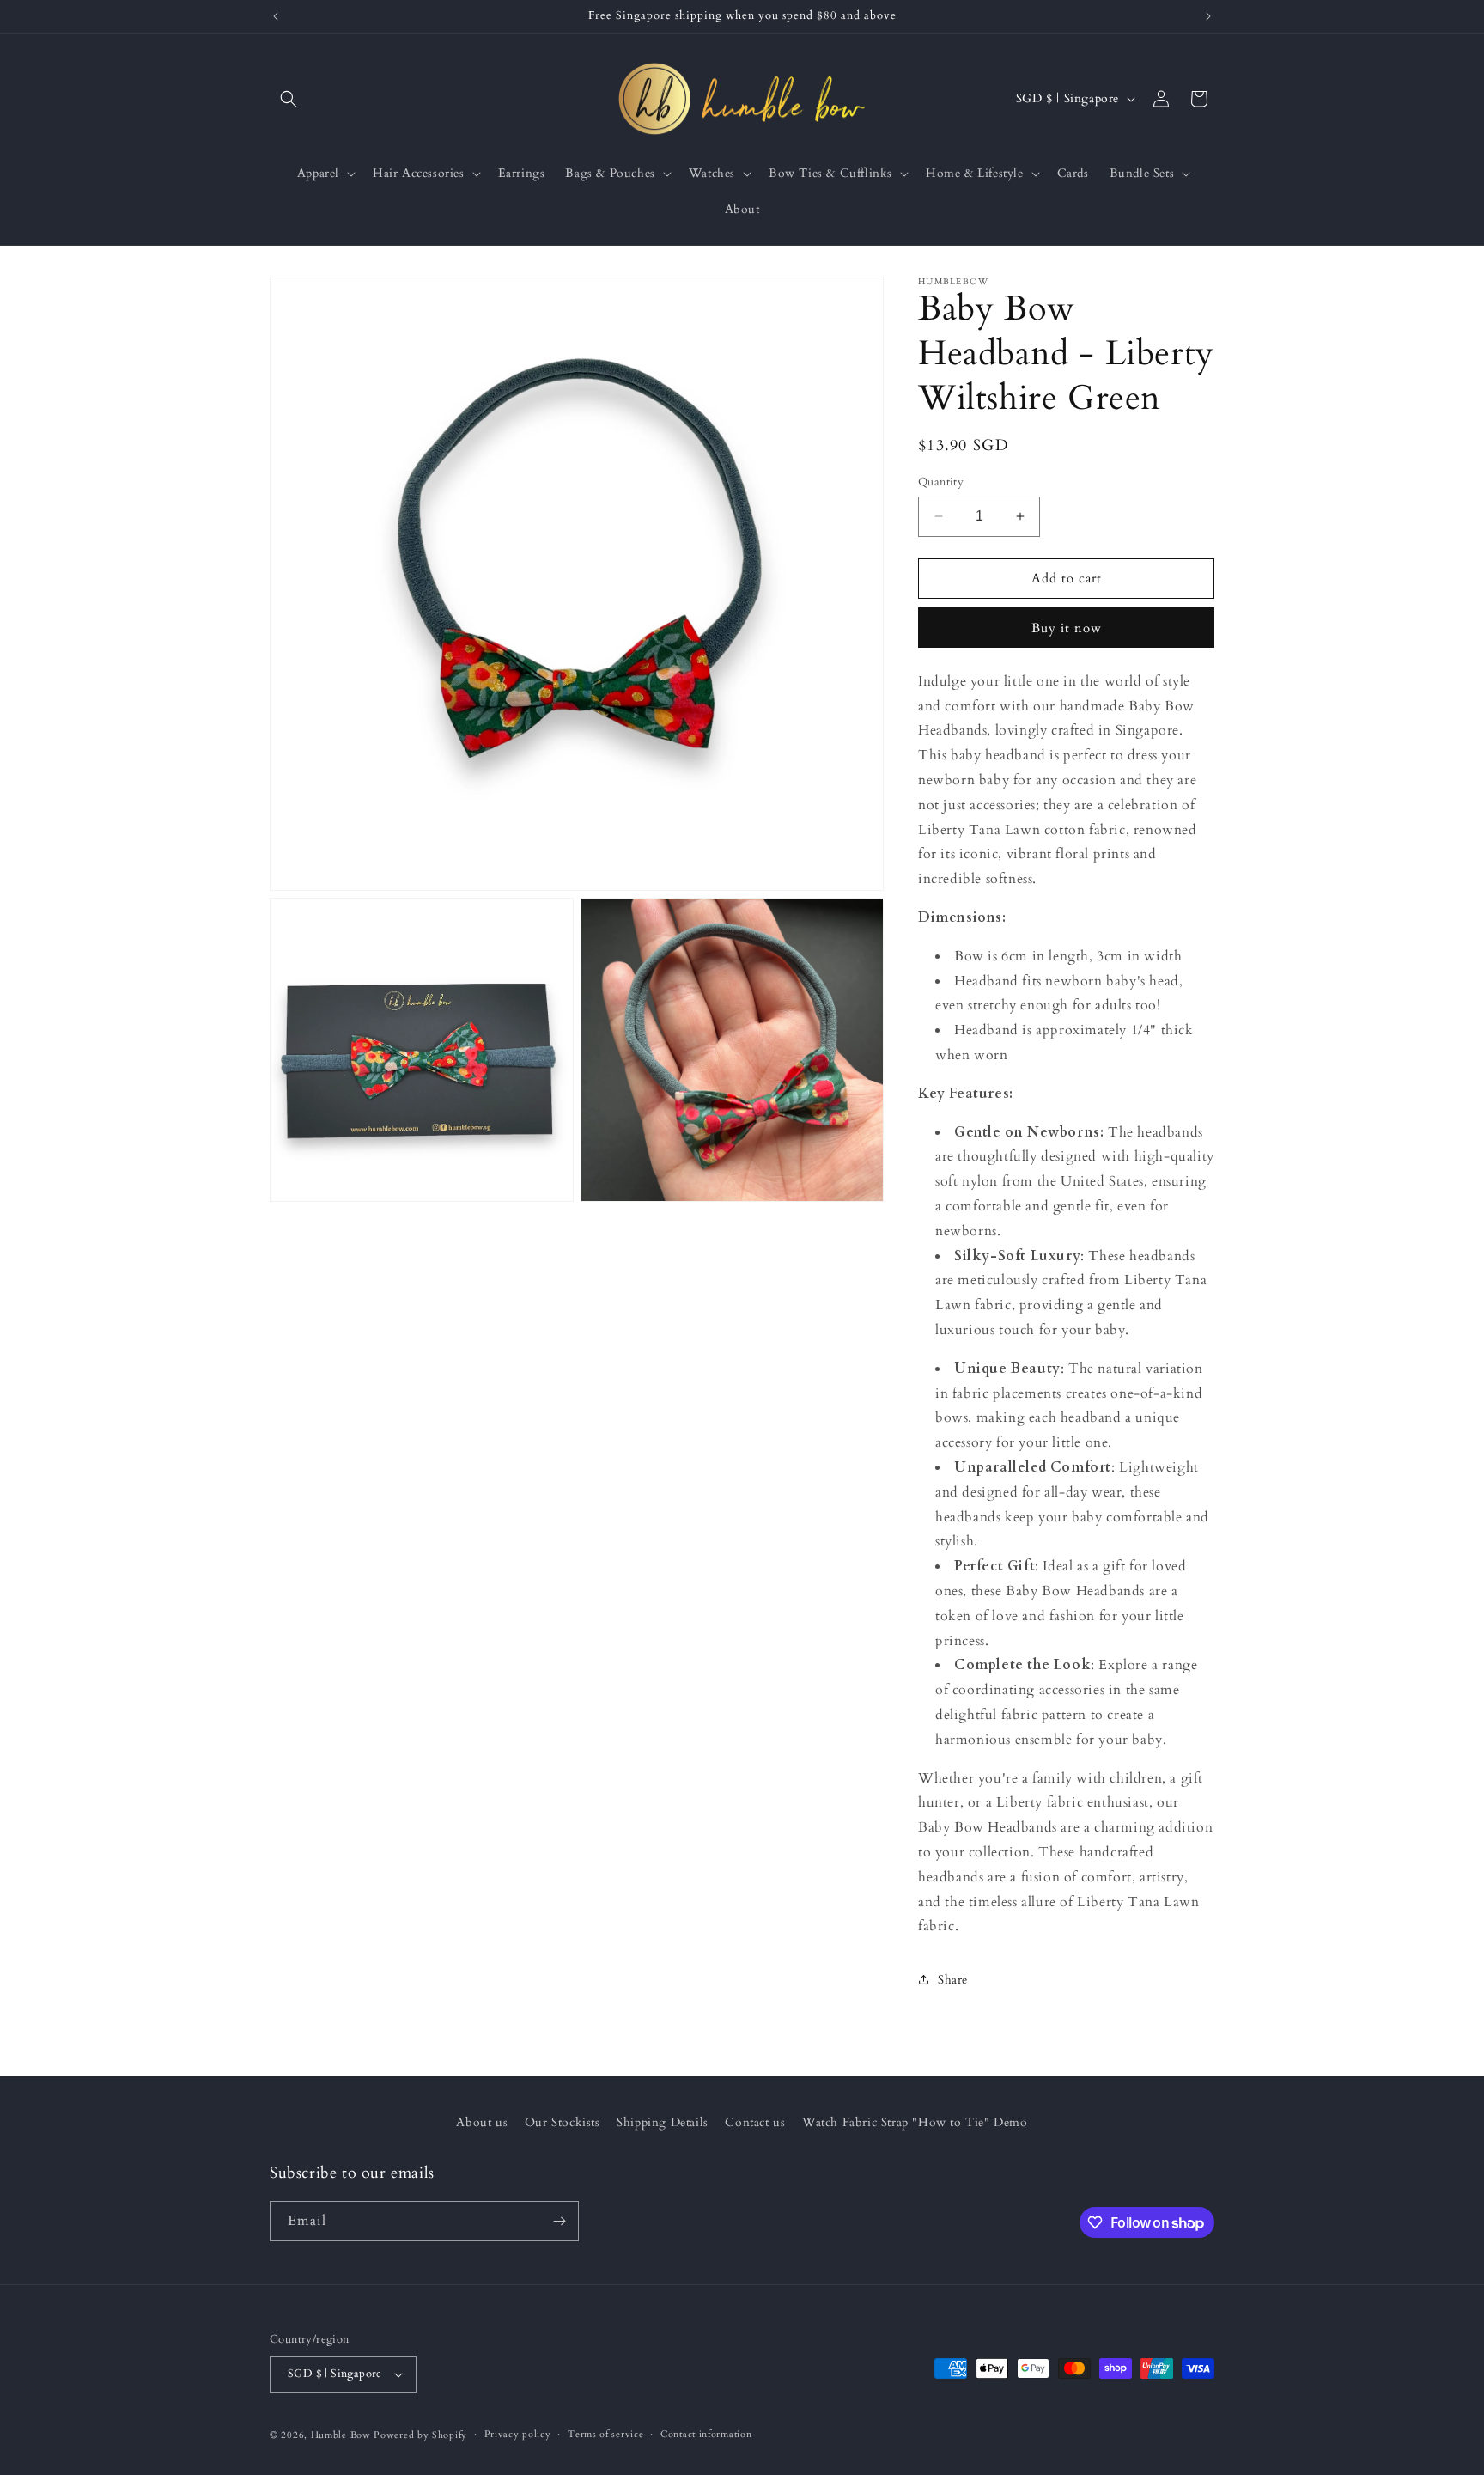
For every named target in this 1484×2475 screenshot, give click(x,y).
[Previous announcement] (276, 16)
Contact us (755, 2122)
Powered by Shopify (420, 2435)
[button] (289, 99)
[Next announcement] (1208, 16)
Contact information (706, 2434)
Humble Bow (341, 2435)
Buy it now (1067, 628)
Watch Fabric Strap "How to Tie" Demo (915, 2122)
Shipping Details (663, 2122)
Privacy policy (518, 2434)
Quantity (941, 482)
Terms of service (605, 2434)
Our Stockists (563, 2122)
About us (482, 2122)
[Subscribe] (559, 2221)
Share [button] (953, 1980)
